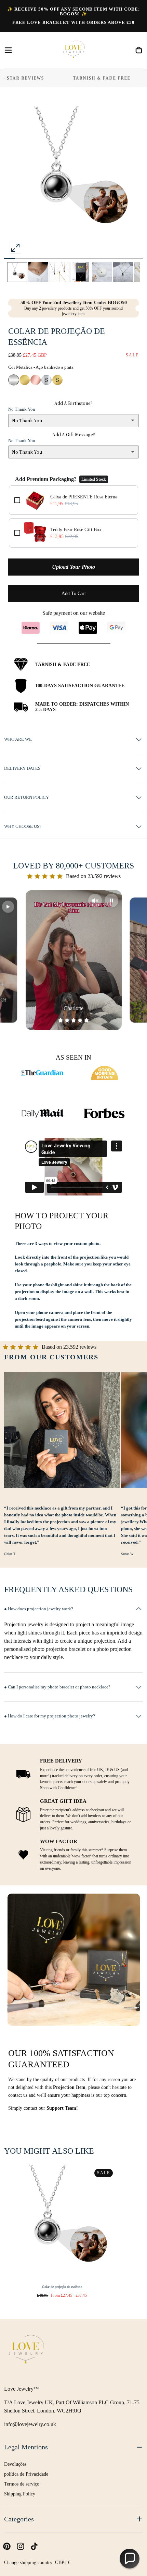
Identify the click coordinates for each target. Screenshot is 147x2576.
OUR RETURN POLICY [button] (26, 797)
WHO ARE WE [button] (18, 739)
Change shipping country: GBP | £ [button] (37, 2563)
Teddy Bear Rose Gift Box (76, 530)
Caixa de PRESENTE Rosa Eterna (84, 497)
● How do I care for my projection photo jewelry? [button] (50, 1716)
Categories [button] (19, 2519)
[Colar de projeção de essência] (62, 2222)
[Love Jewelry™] (26, 2351)
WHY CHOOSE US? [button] (23, 826)
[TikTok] (34, 2546)
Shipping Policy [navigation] (20, 2494)
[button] (8, 50)
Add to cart (74, 593)
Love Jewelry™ (22, 2389)
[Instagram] (21, 2546)
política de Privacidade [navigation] (26, 2474)
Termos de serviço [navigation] (22, 2484)
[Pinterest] (7, 2546)
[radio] (14, 380)
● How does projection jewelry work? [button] (39, 1609)
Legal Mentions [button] (26, 2447)
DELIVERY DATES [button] (22, 768)
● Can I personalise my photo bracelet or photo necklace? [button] (57, 1687)
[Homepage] (73, 50)
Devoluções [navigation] (15, 2464)
